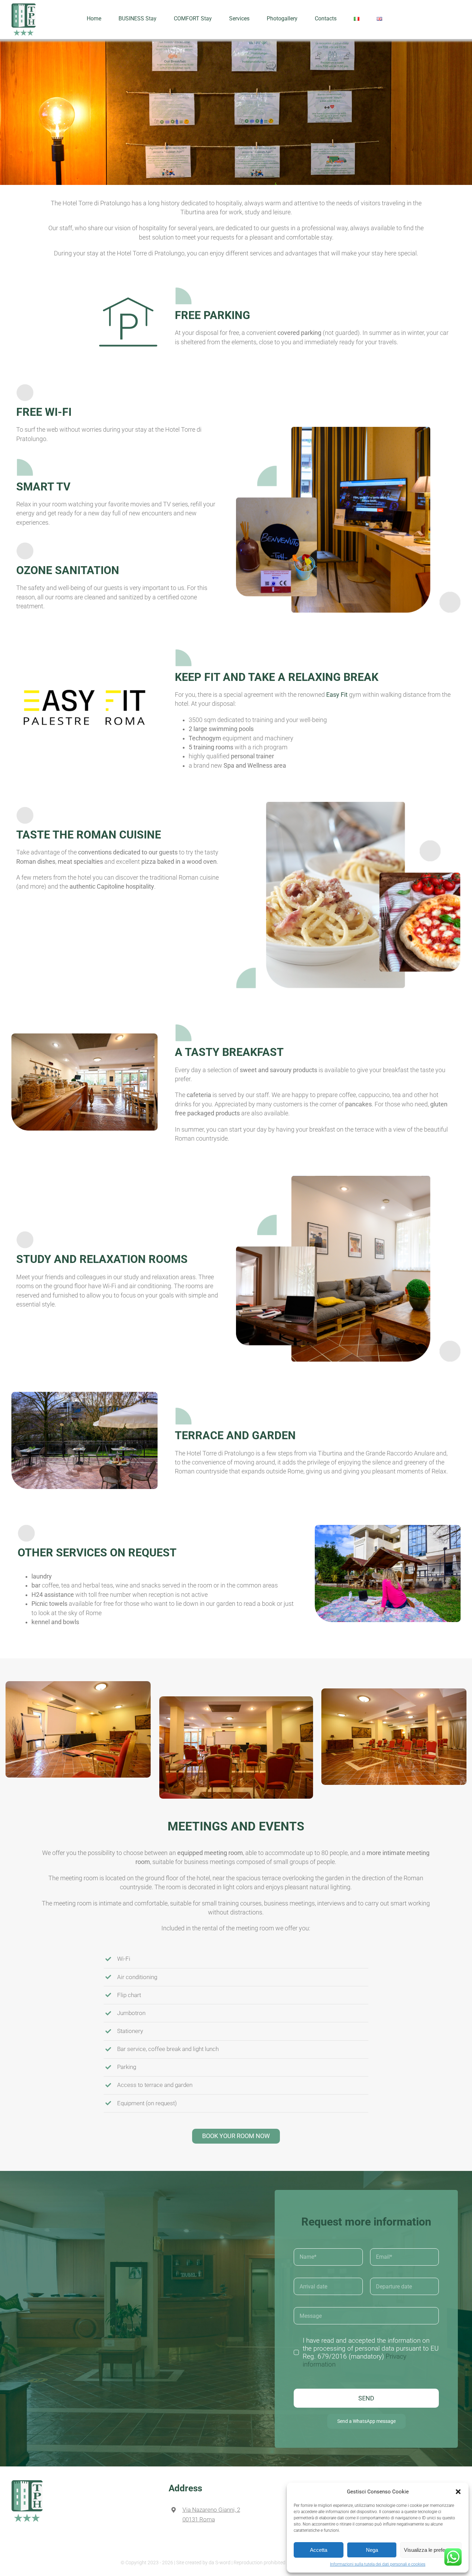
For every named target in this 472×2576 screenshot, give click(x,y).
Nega (372, 2550)
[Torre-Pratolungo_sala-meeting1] (394, 1691)
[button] (458, 2492)
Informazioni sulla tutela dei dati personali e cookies (378, 2564)
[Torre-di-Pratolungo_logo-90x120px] (27, 2483)
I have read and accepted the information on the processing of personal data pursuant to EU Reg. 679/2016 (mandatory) (371, 2352)
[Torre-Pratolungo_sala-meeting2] (236, 1699)
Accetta (319, 2550)
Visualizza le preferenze (431, 2550)
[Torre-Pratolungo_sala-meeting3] (78, 1684)
